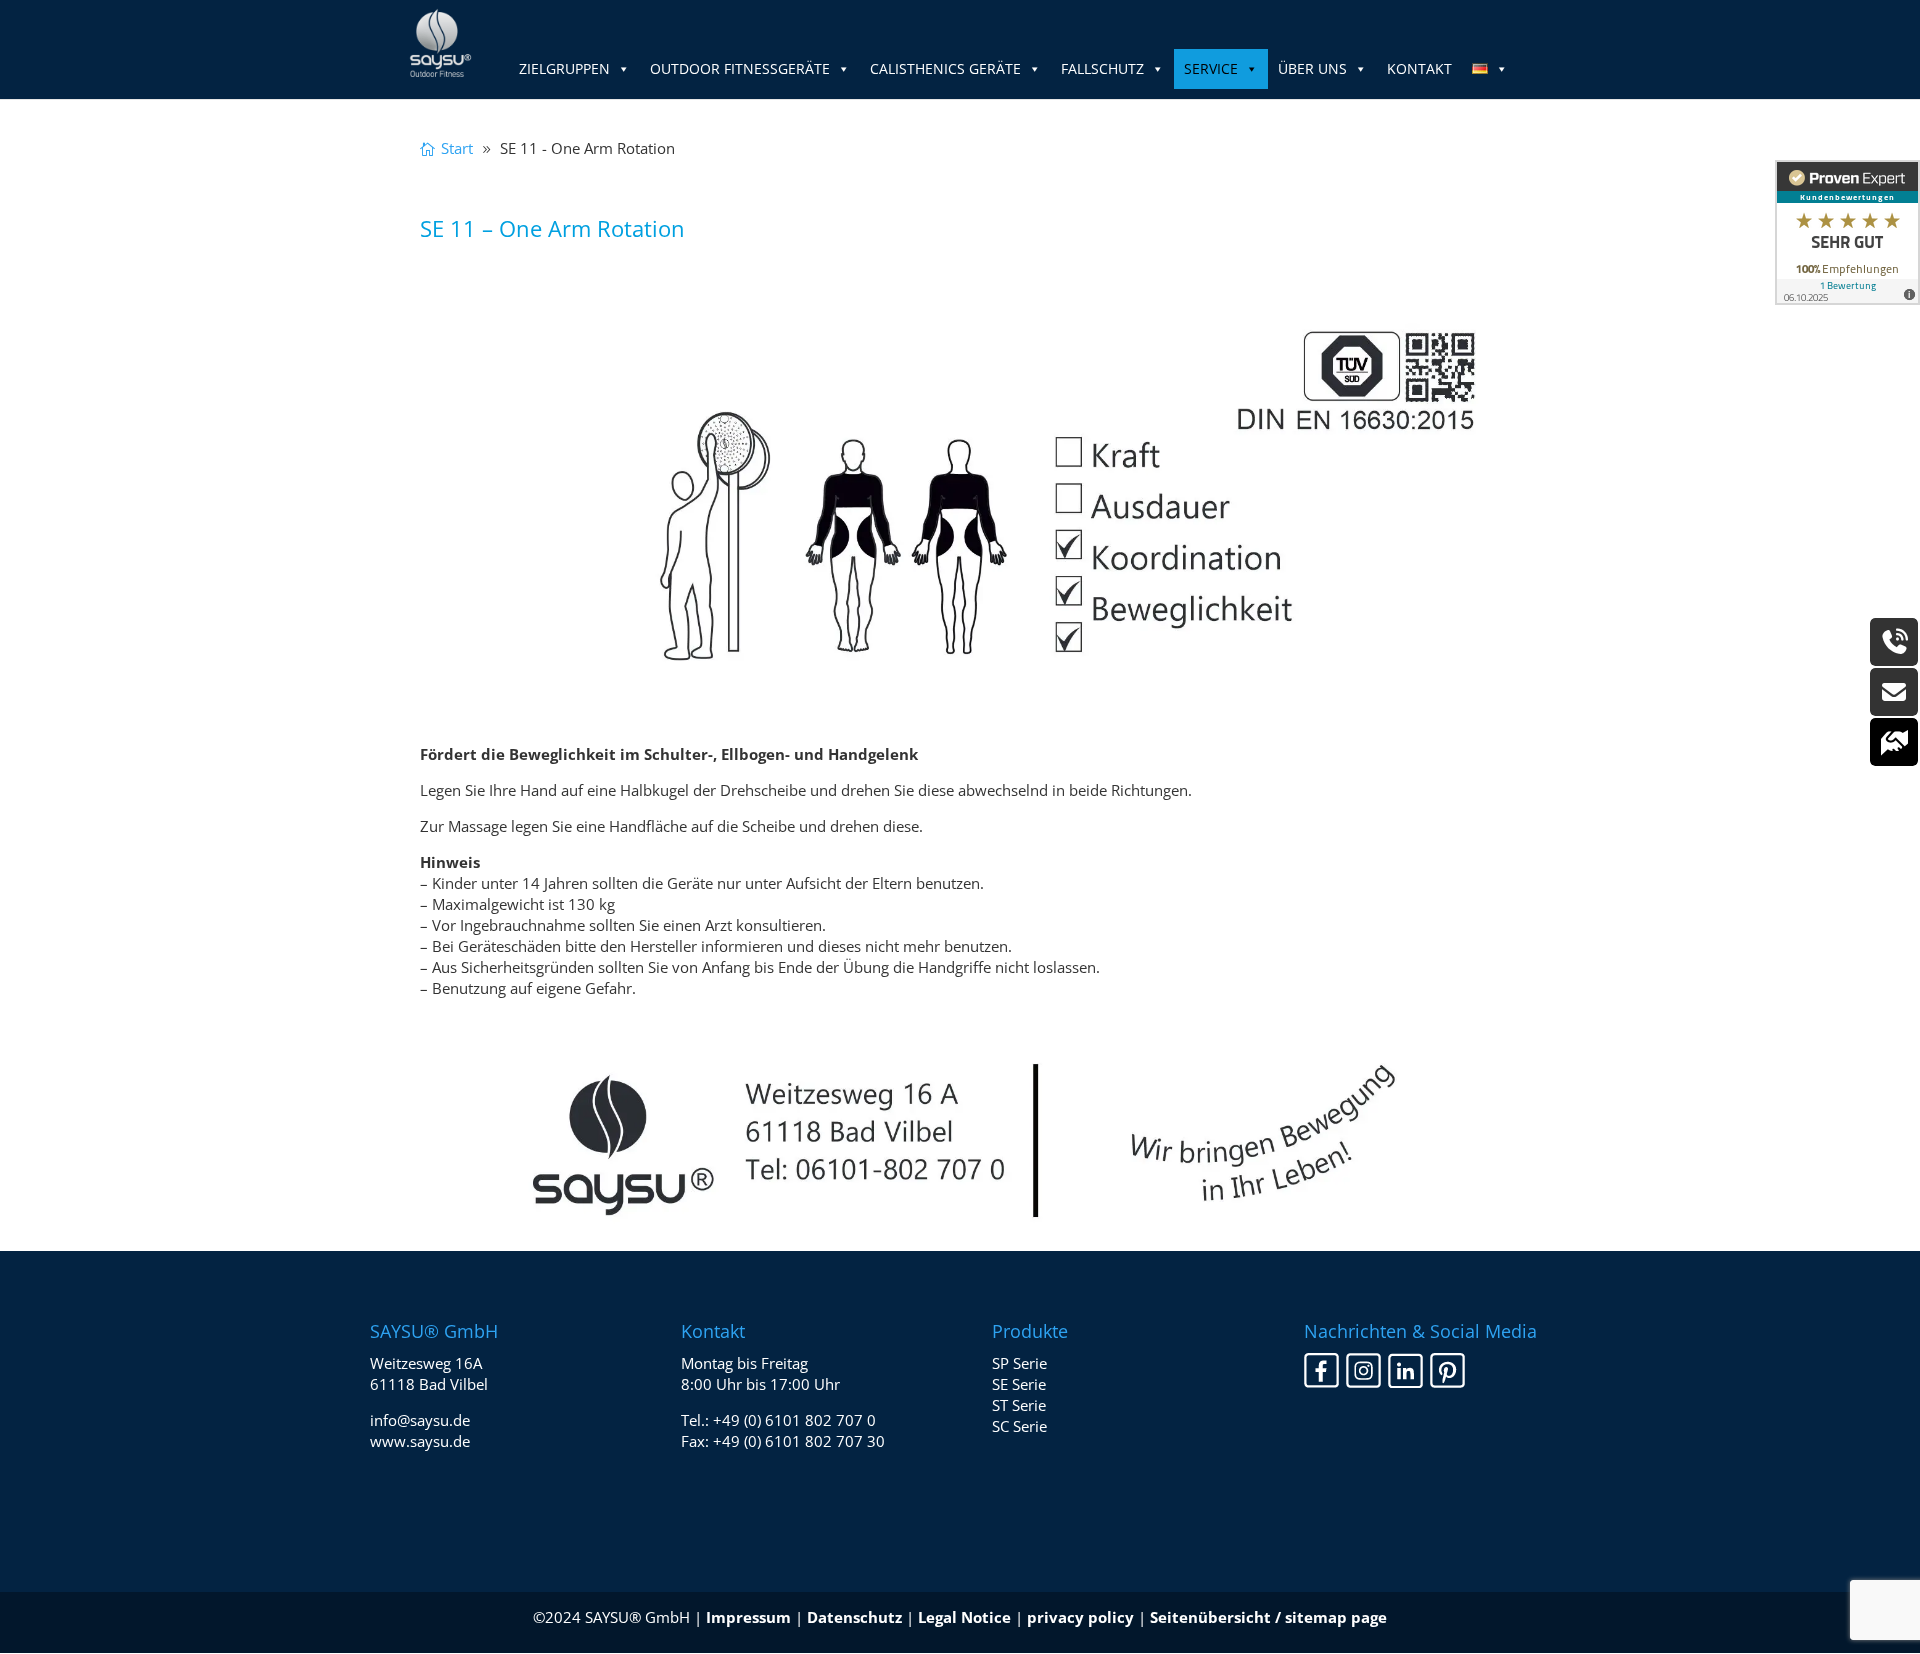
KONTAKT (1419, 68)
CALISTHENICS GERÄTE (945, 68)
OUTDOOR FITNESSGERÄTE (740, 68)
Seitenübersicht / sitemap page (1268, 1617)
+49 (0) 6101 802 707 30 (799, 1441)
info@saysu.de (420, 1420)
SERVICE (1211, 68)
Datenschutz (854, 1617)
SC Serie (1019, 1426)
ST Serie (1019, 1405)
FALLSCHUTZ (1102, 68)
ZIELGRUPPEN (564, 68)
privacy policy (1080, 1617)
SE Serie (1019, 1384)
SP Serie (1019, 1363)
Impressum (748, 1617)
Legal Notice (964, 1617)
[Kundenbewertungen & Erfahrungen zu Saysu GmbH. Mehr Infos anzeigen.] (1847, 232)
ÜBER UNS (1312, 68)
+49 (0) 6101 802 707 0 (794, 1420)
